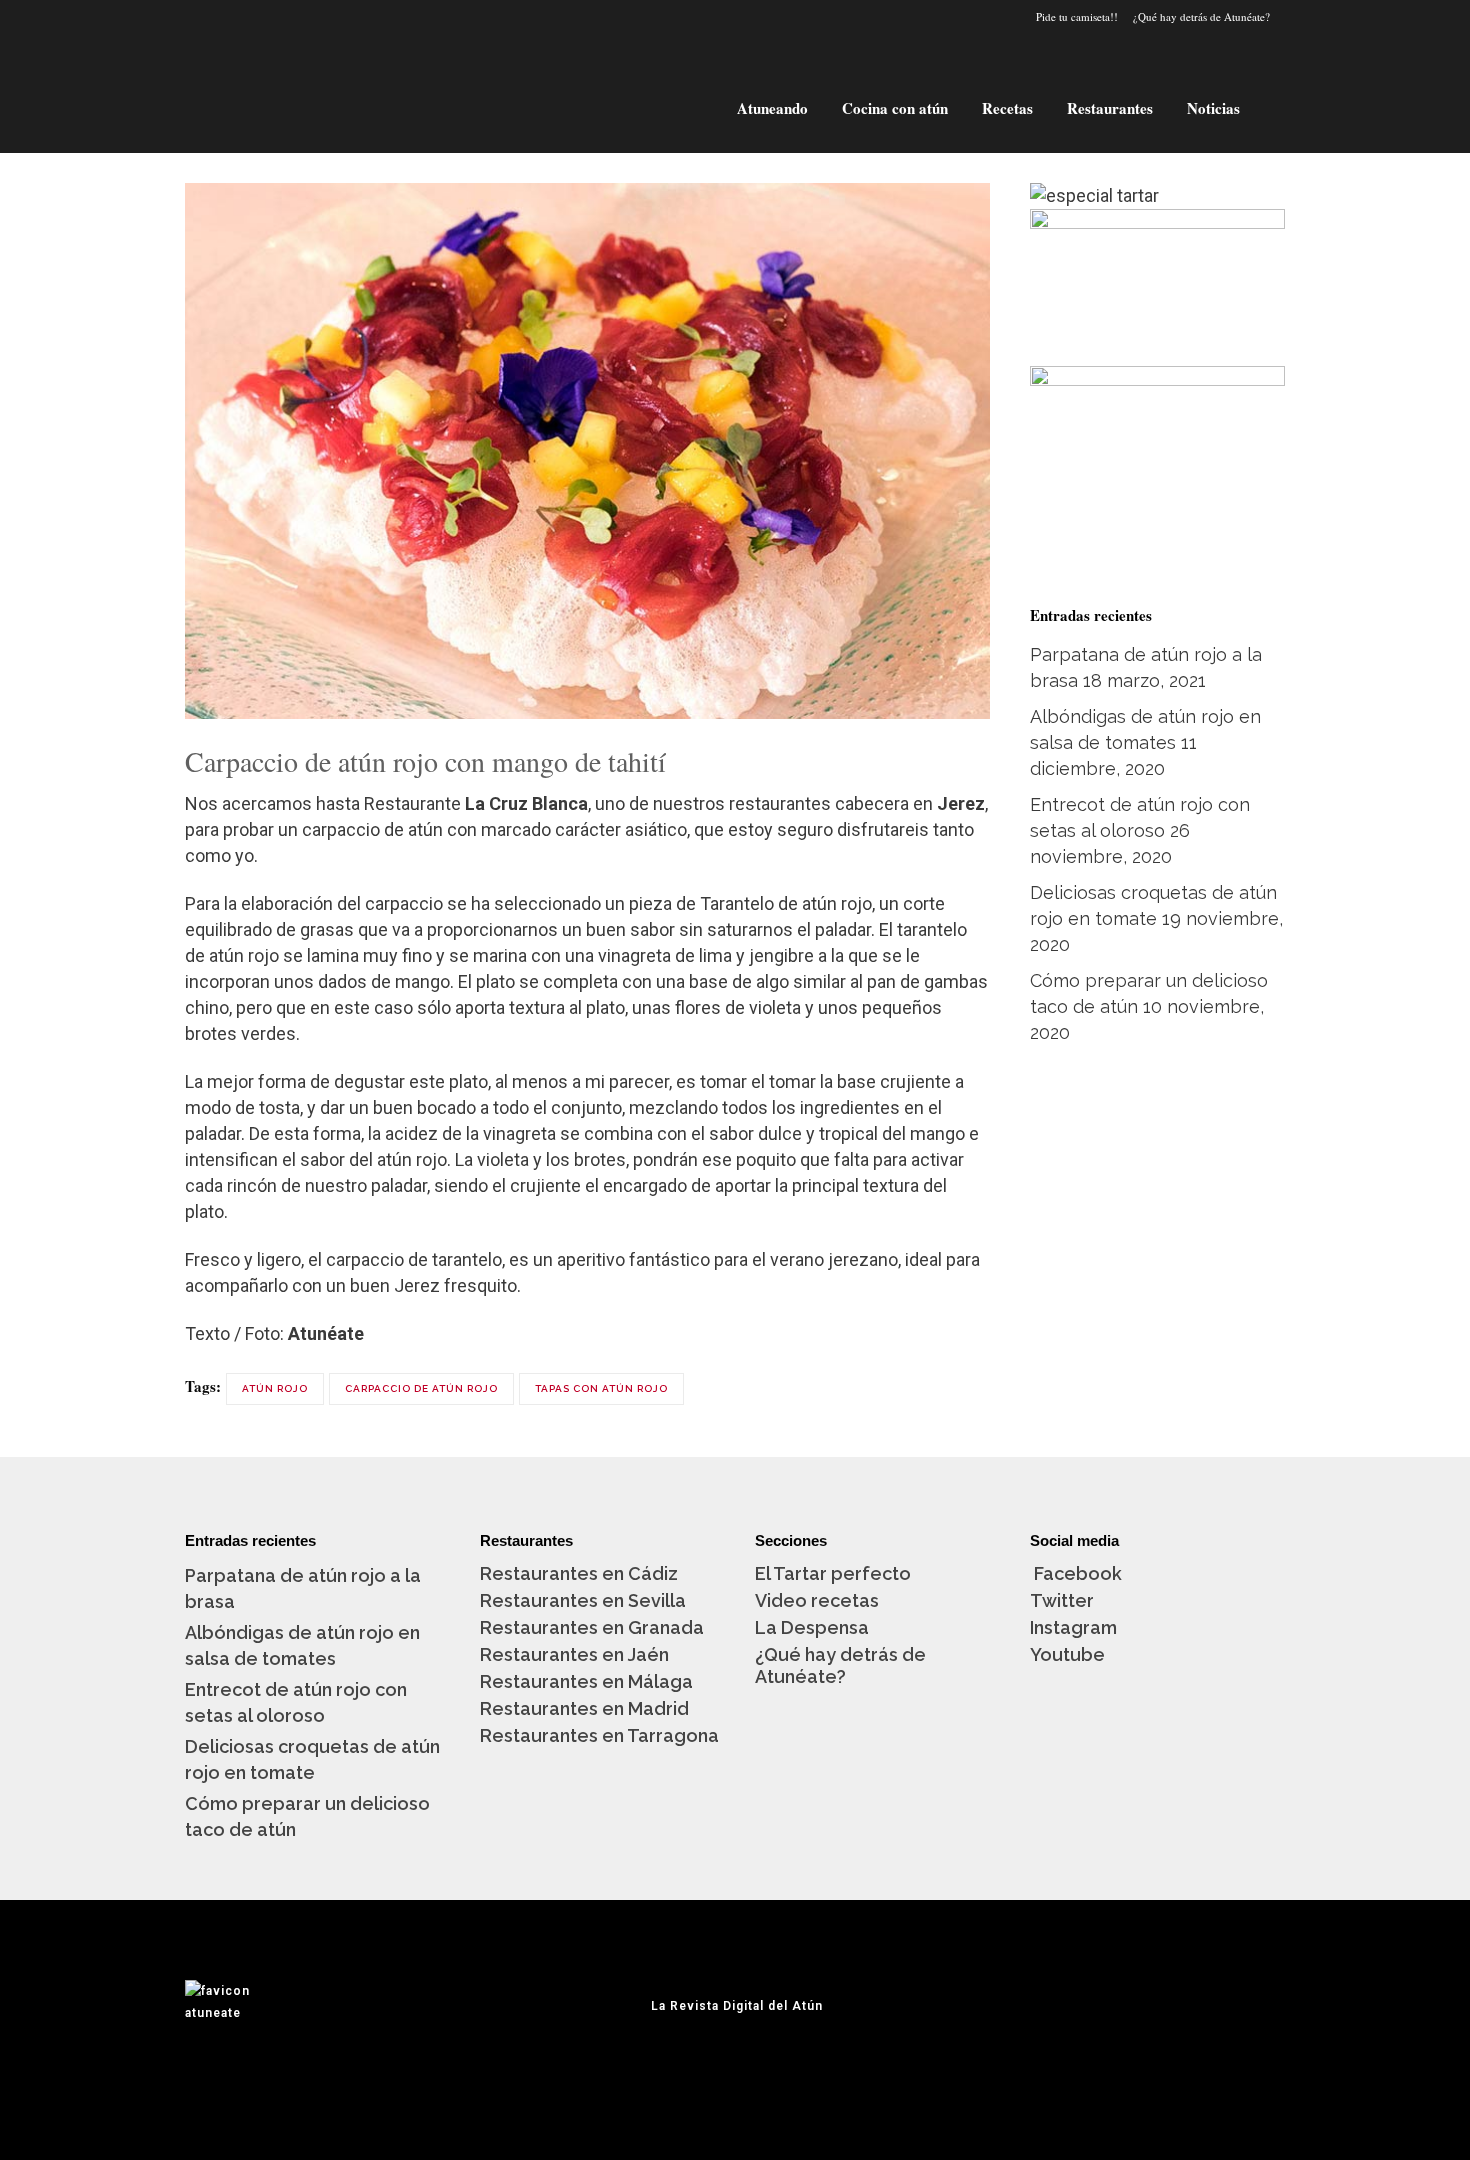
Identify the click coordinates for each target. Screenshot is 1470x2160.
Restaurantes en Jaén (574, 1654)
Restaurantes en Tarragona (599, 1735)
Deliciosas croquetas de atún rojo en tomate (312, 1759)
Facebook (1076, 1573)
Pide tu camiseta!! (1077, 16)
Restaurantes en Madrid (584, 1708)
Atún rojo (275, 1388)
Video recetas (817, 1600)
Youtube (1067, 1654)
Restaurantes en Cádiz (579, 1573)
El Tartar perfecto (833, 1573)
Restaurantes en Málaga (586, 1681)
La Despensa (812, 1627)
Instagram (1073, 1627)
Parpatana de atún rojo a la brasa (303, 1588)
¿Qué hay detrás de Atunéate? (1201, 16)
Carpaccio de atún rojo (421, 1388)
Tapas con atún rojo (601, 1388)
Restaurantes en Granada (592, 1627)
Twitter (1062, 1600)
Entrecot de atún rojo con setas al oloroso (296, 1702)
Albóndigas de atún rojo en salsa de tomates (302, 1645)
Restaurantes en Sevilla (583, 1600)
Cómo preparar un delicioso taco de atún (307, 1816)
